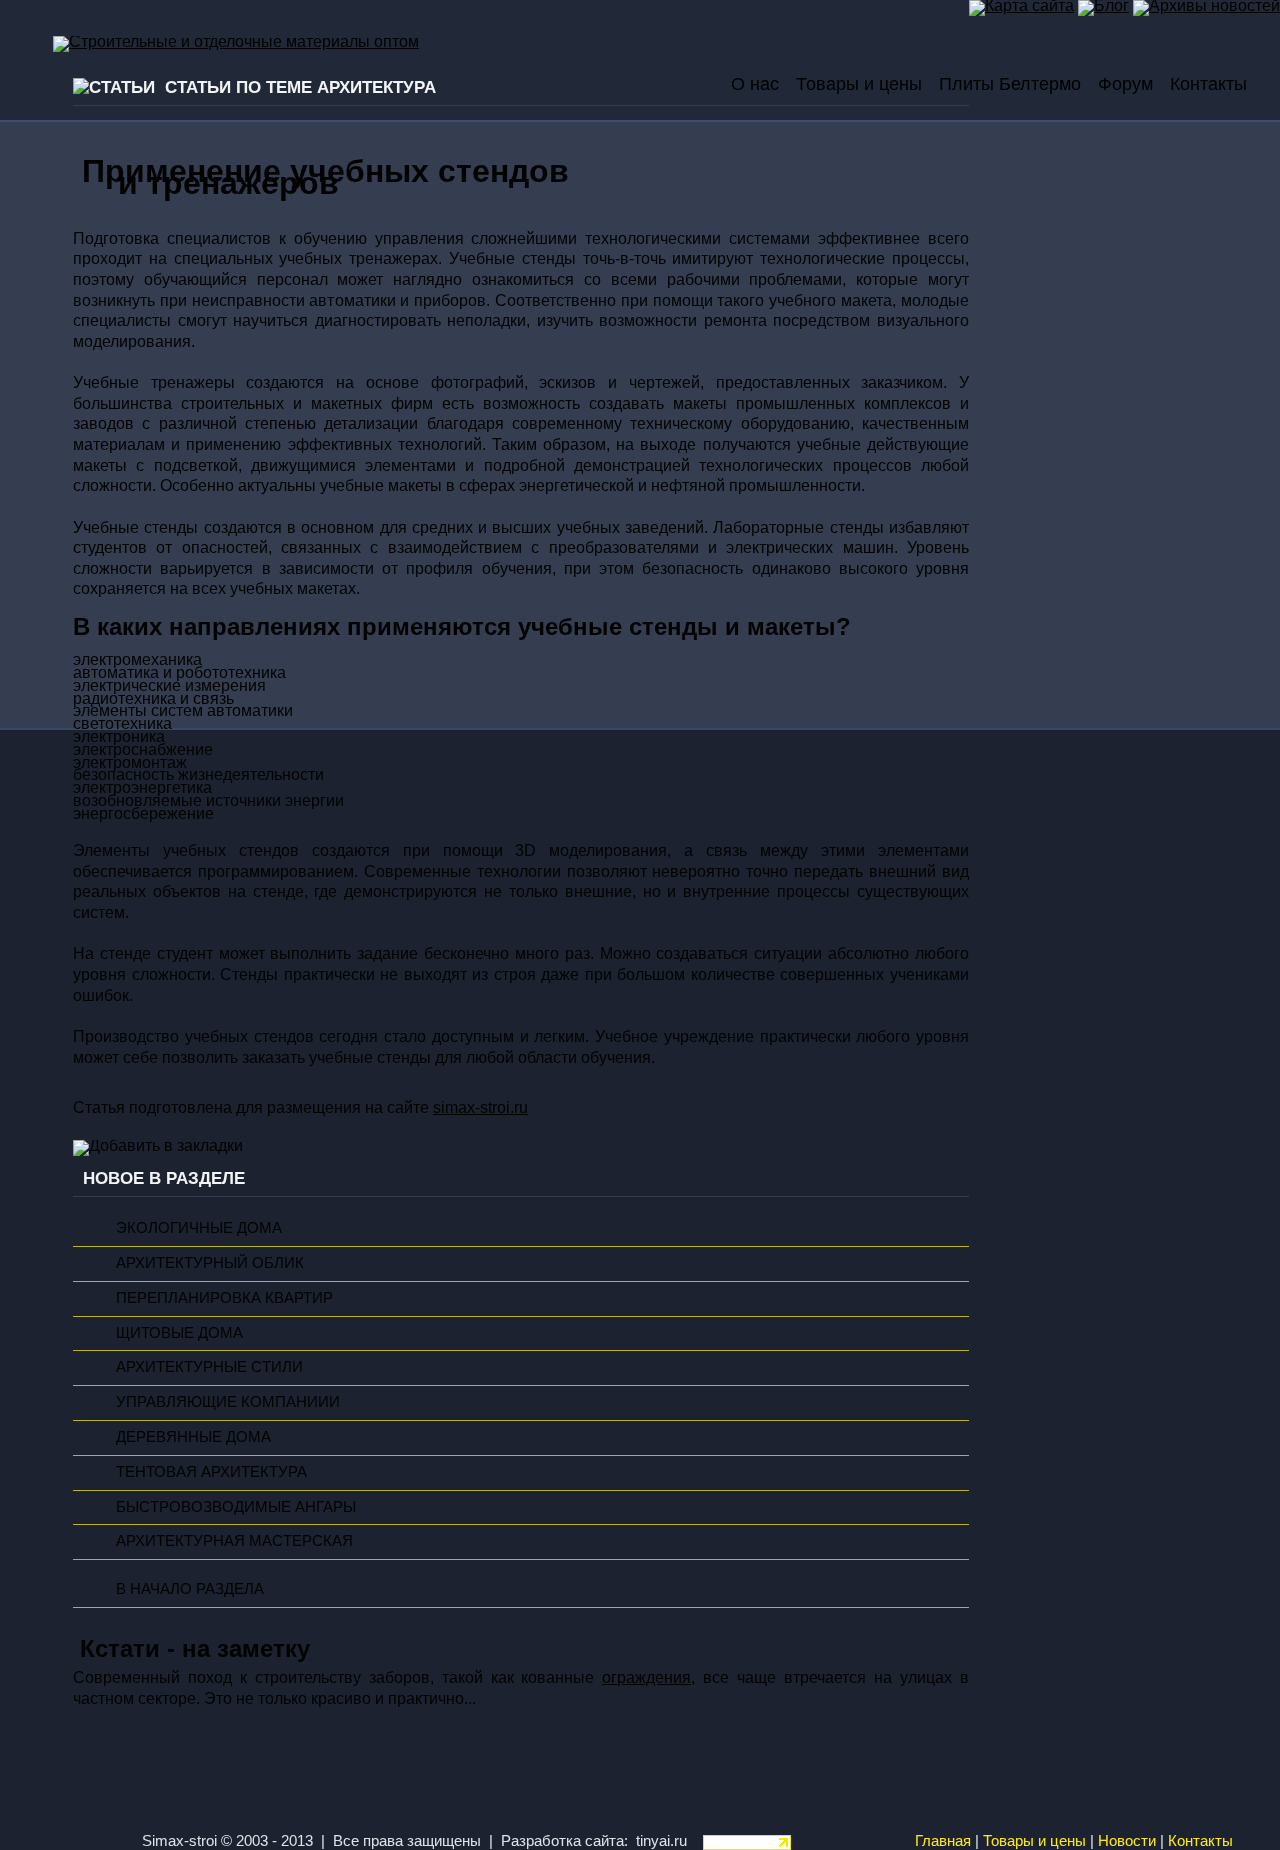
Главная (943, 1841)
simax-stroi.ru (480, 1107)
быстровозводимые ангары (236, 1507)
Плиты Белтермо (1010, 84)
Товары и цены (859, 84)
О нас (755, 84)
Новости (1127, 1841)
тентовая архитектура (211, 1472)
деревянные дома (193, 1437)
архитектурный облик (210, 1263)
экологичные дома (199, 1228)
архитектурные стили (209, 1367)
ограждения (646, 1677)
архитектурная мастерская (234, 1541)
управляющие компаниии (228, 1402)
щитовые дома (179, 1333)
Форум (1125, 84)
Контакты (1208, 84)
